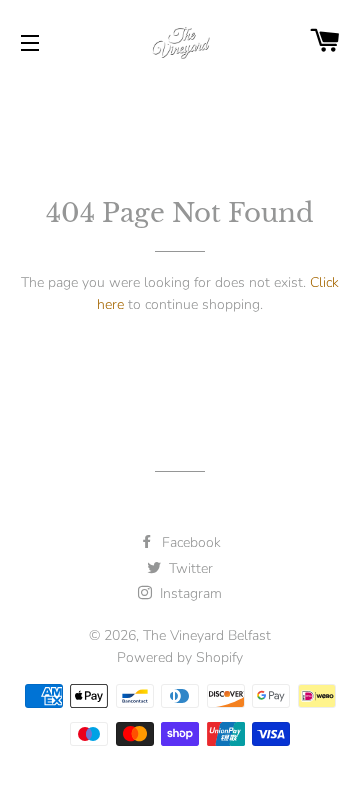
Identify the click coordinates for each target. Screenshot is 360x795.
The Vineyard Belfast (207, 635)
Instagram (189, 593)
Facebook (189, 542)
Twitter (189, 568)
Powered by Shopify (180, 657)
